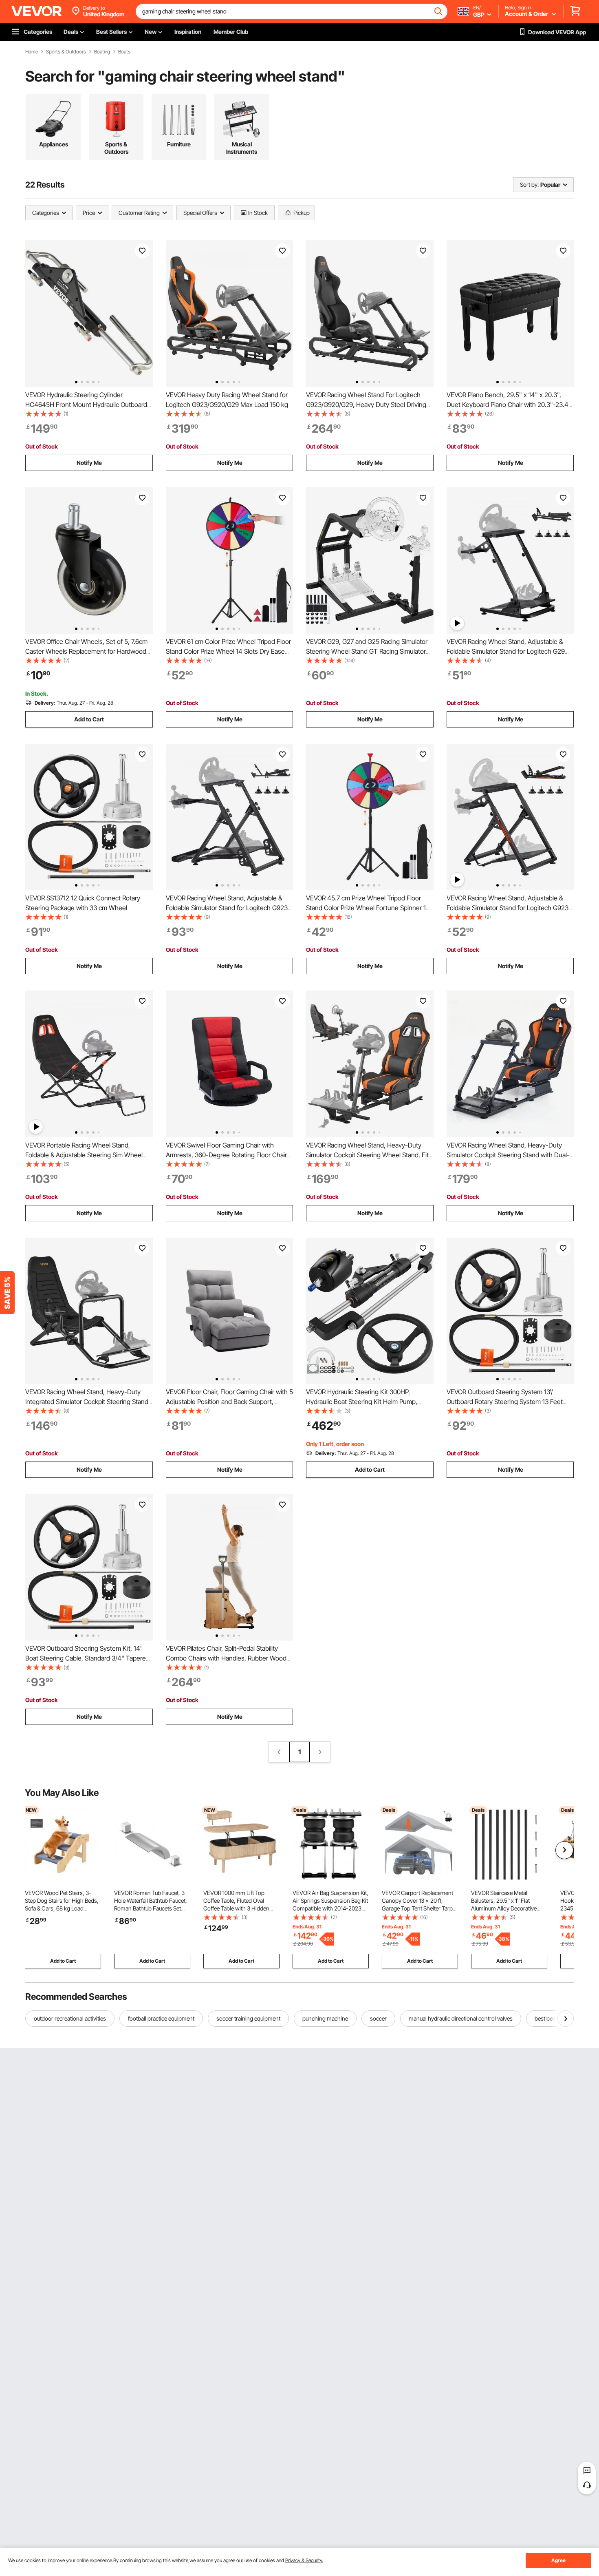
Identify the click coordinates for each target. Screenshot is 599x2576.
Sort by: (529, 185)
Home (32, 52)
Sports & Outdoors (66, 52)
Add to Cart (89, 719)
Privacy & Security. (304, 2560)
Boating (102, 52)
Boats (124, 52)
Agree (558, 2560)
